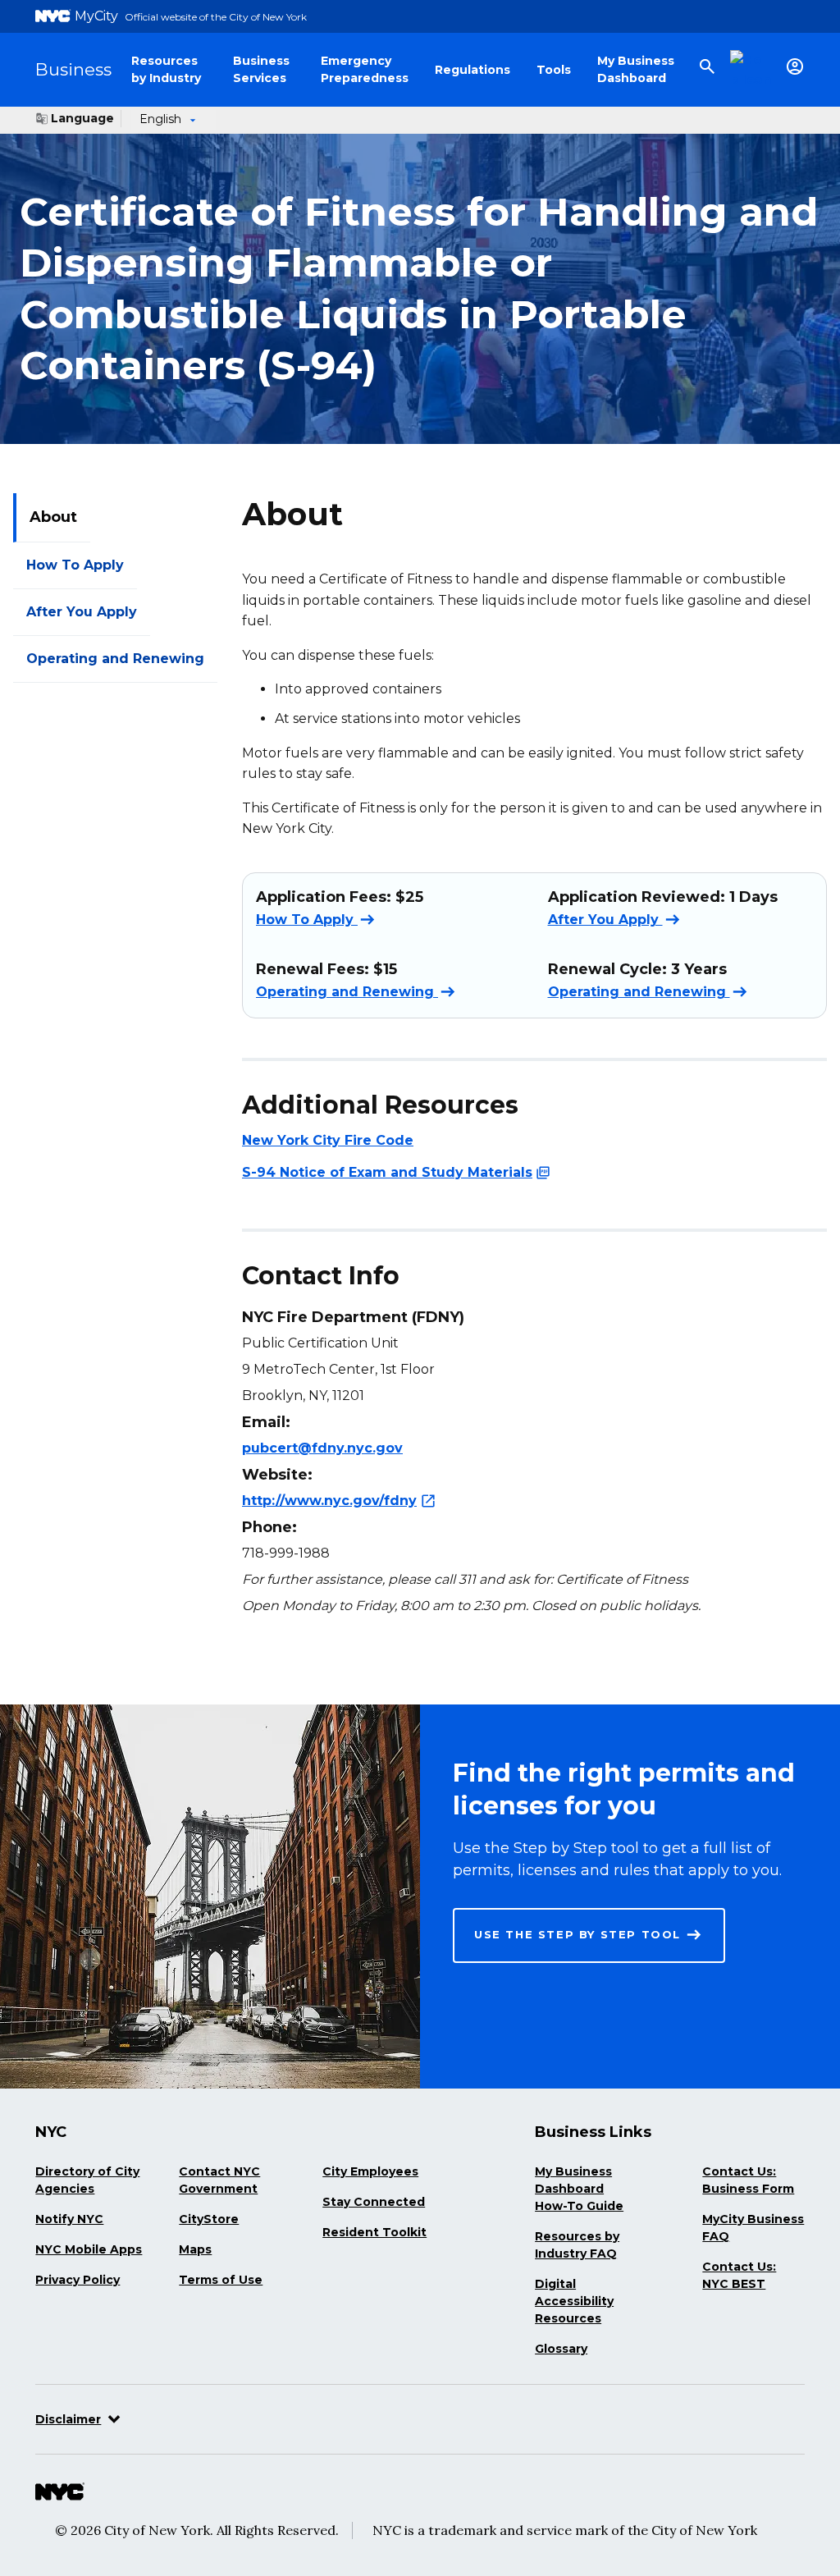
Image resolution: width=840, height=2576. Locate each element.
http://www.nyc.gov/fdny (329, 1501)
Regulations (472, 70)
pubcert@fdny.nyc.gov (322, 1448)
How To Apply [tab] (75, 565)
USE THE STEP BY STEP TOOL (577, 1934)
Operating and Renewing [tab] (115, 659)
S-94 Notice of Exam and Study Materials (387, 1171)
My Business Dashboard (636, 69)
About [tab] (53, 517)
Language (82, 118)
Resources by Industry (166, 69)
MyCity (96, 16)
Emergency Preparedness (365, 69)
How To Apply (307, 920)
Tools (554, 70)
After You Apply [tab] (82, 612)
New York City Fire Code (328, 1140)
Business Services (261, 69)
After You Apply (605, 920)
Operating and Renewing (347, 992)
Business (73, 69)
